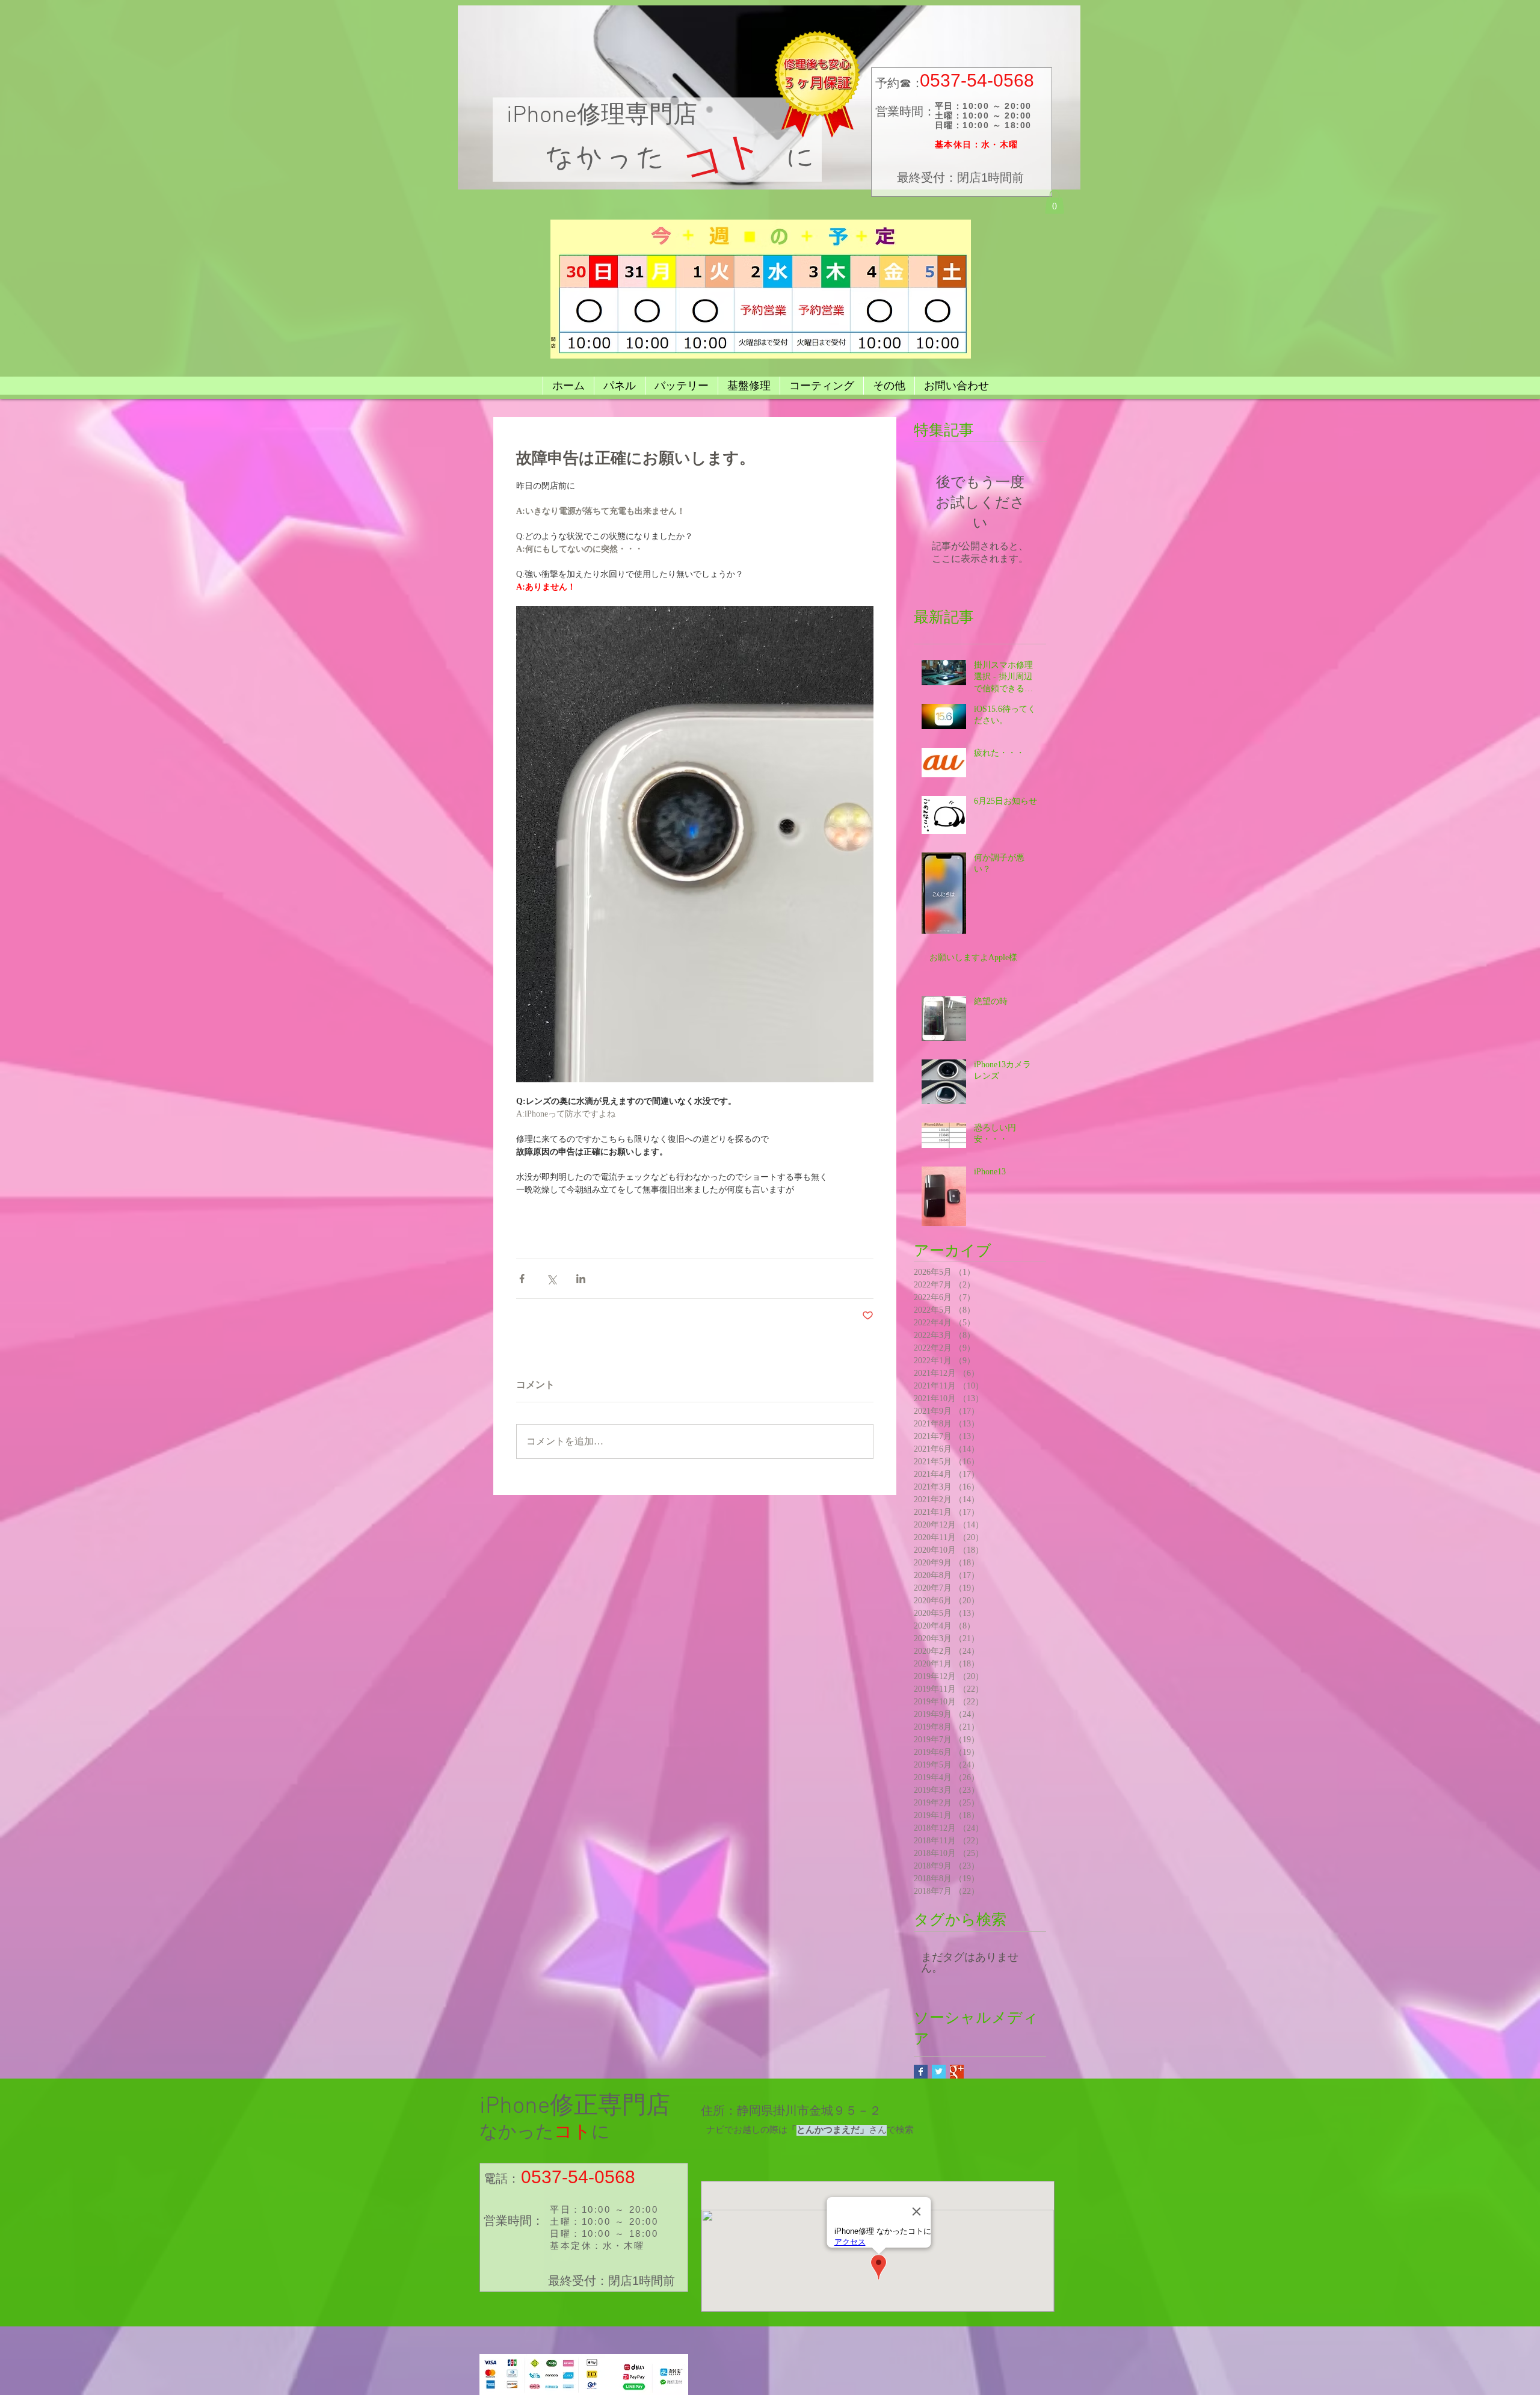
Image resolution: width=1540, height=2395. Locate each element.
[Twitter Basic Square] (939, 2072)
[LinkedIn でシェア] (581, 1279)
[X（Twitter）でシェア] (551, 1279)
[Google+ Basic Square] (957, 2072)
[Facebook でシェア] (522, 1279)
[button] (1055, 202)
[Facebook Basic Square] (921, 2072)
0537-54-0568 (977, 80)
